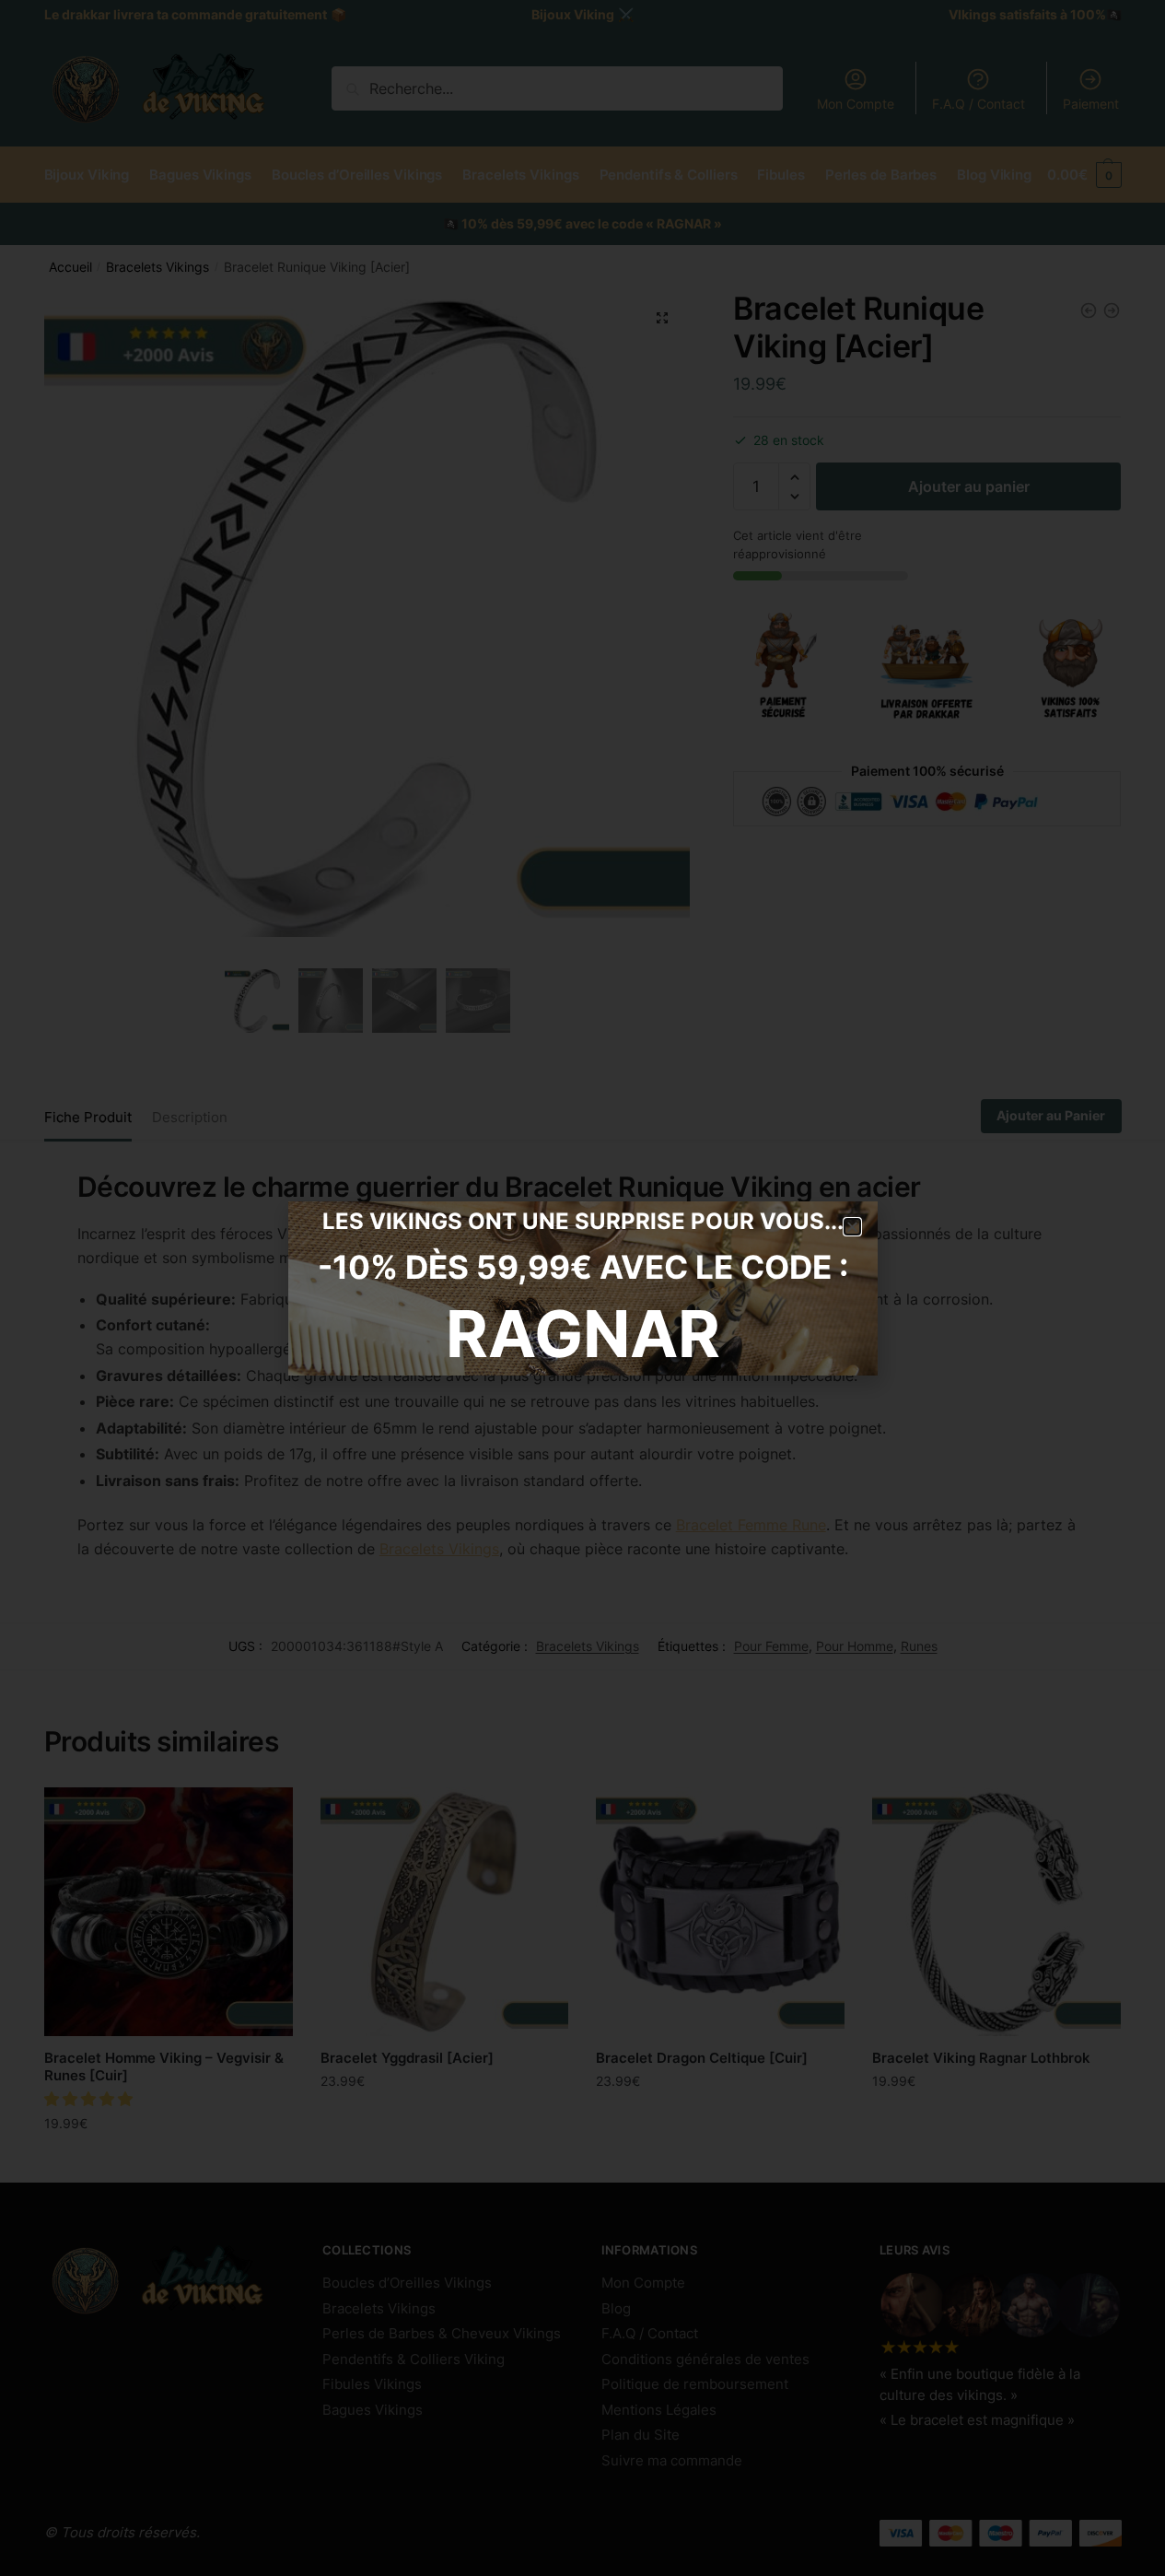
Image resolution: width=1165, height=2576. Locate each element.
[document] (582, 1288)
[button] (852, 1227)
